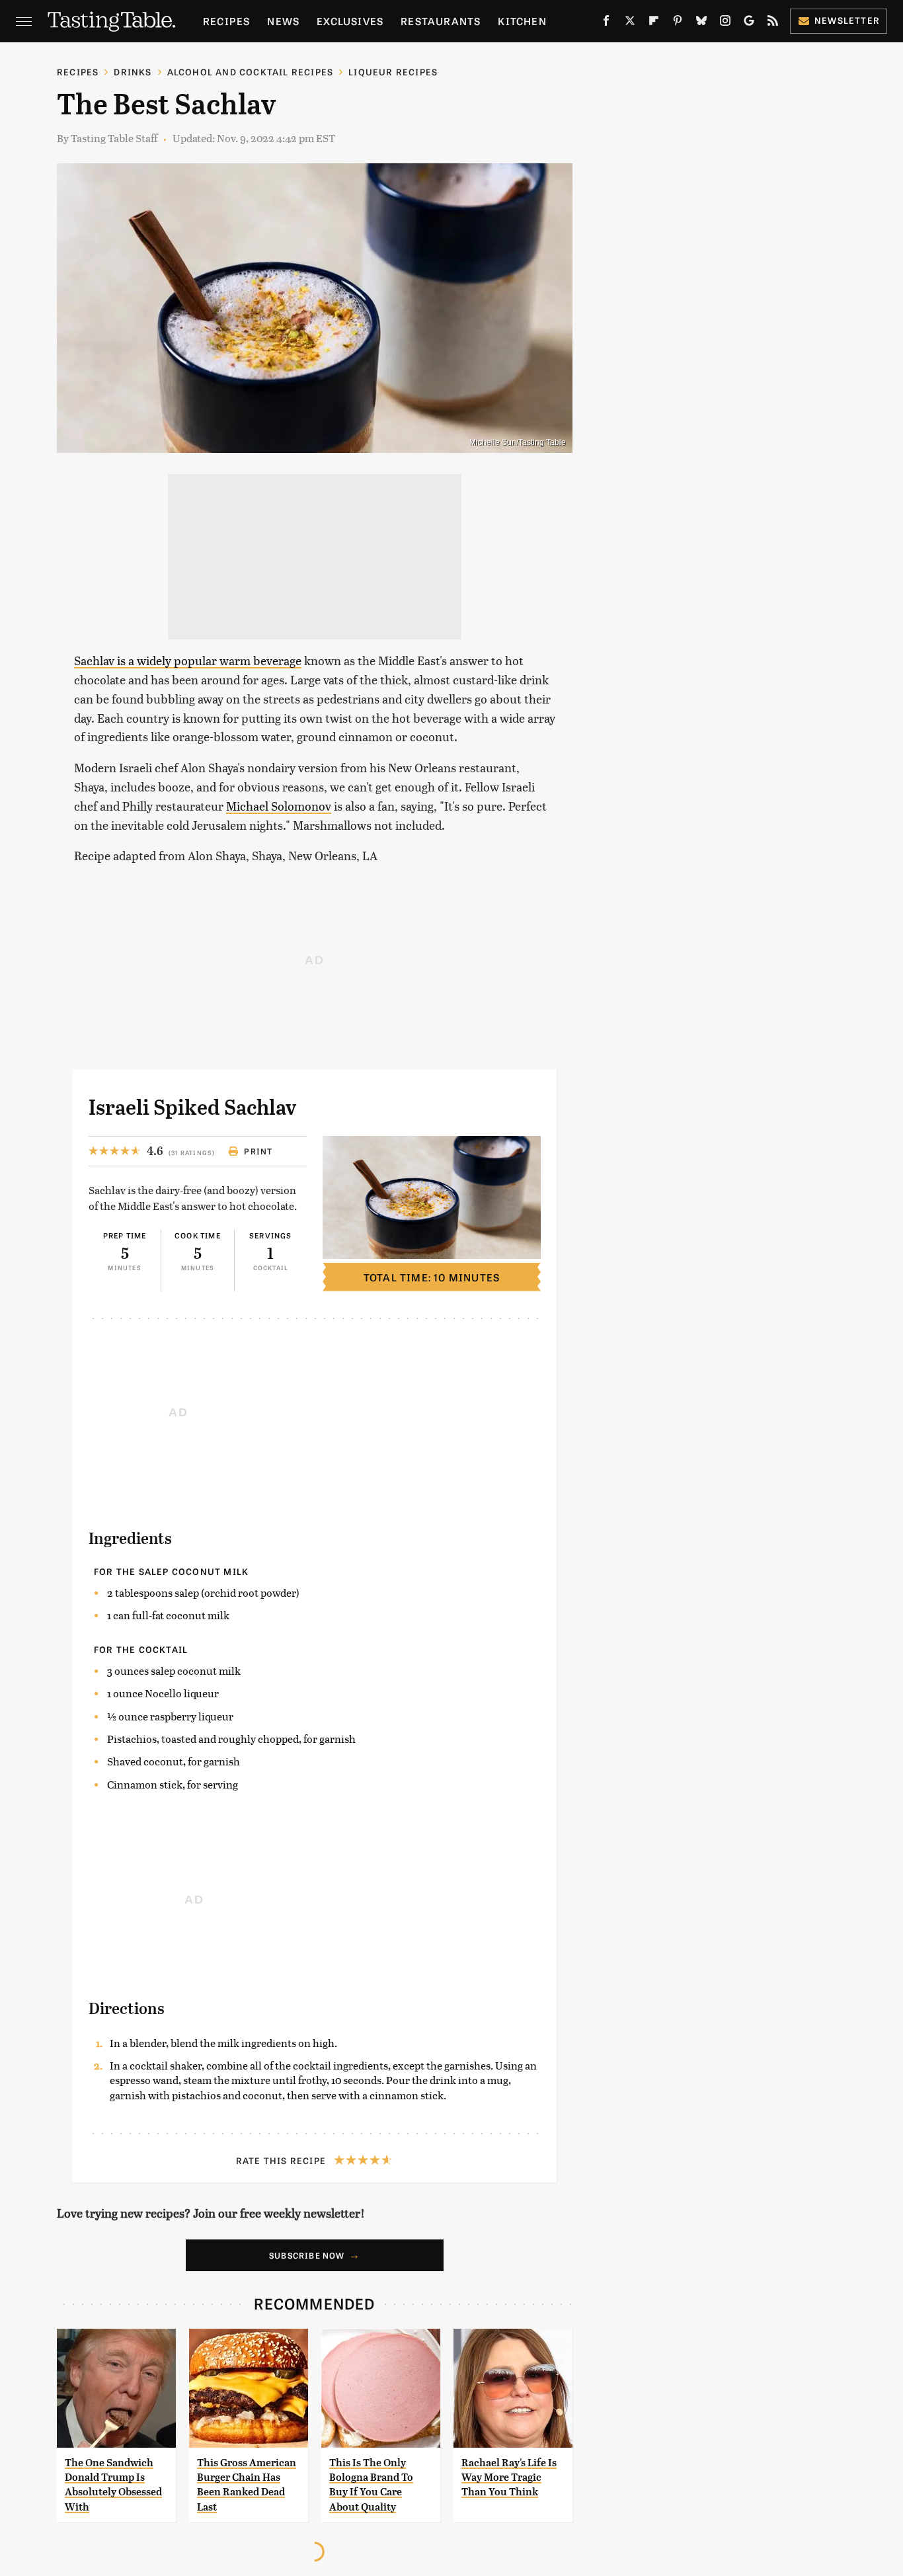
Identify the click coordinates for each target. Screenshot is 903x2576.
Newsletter (847, 20)
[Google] (749, 23)
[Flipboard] (654, 23)
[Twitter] (630, 23)
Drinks (133, 72)
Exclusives (350, 21)
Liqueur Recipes (393, 72)
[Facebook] (606, 23)
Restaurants (441, 21)
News (283, 21)
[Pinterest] (678, 23)
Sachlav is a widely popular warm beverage (188, 660)
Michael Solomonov (279, 806)
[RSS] (773, 23)
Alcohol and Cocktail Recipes (251, 72)
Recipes (226, 21)
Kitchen (522, 21)
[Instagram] (725, 23)
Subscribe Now (307, 2255)
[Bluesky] (701, 23)
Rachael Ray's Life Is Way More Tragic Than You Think (509, 2477)
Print (258, 1151)
